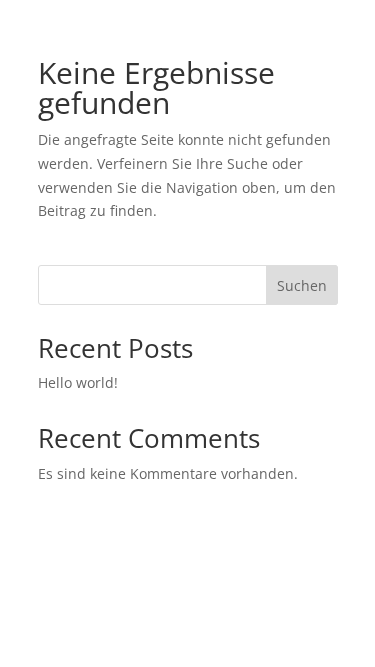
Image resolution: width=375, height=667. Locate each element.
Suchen (302, 285)
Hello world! (78, 382)
